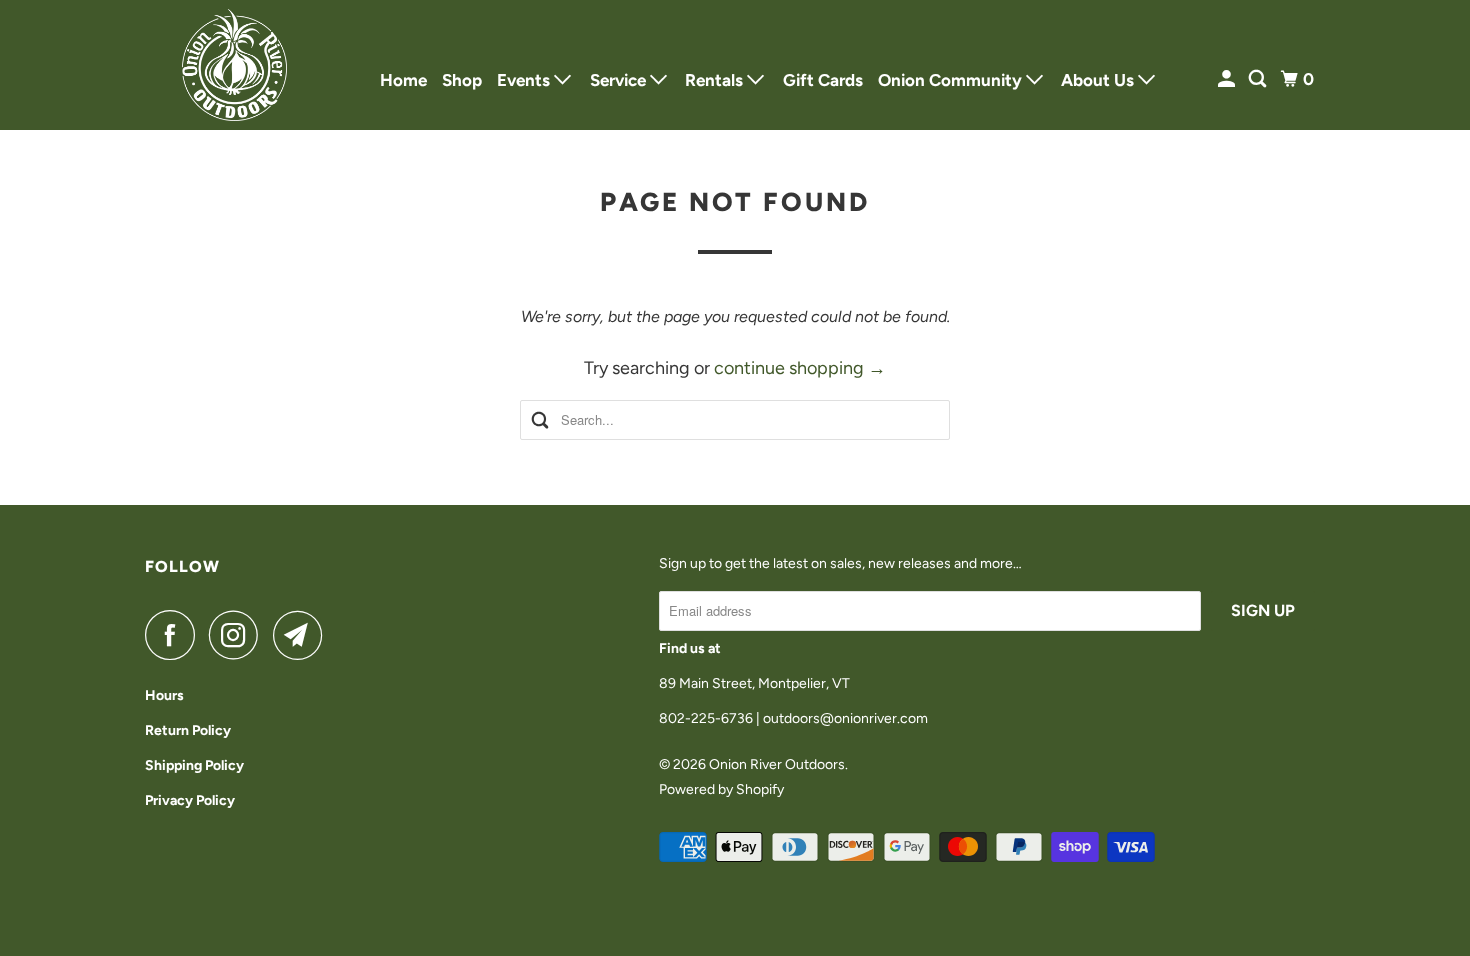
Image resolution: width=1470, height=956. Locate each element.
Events (525, 80)
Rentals (716, 80)
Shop (462, 80)
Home (403, 80)
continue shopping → (800, 368)
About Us (1099, 80)
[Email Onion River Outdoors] (303, 635)
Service (620, 80)
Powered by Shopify (721, 789)
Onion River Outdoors (777, 764)
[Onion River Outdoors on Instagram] (239, 635)
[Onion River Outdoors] (235, 65)
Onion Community (952, 80)
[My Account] (1228, 79)
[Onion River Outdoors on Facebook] (175, 635)
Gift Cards (823, 80)
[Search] (1259, 79)
